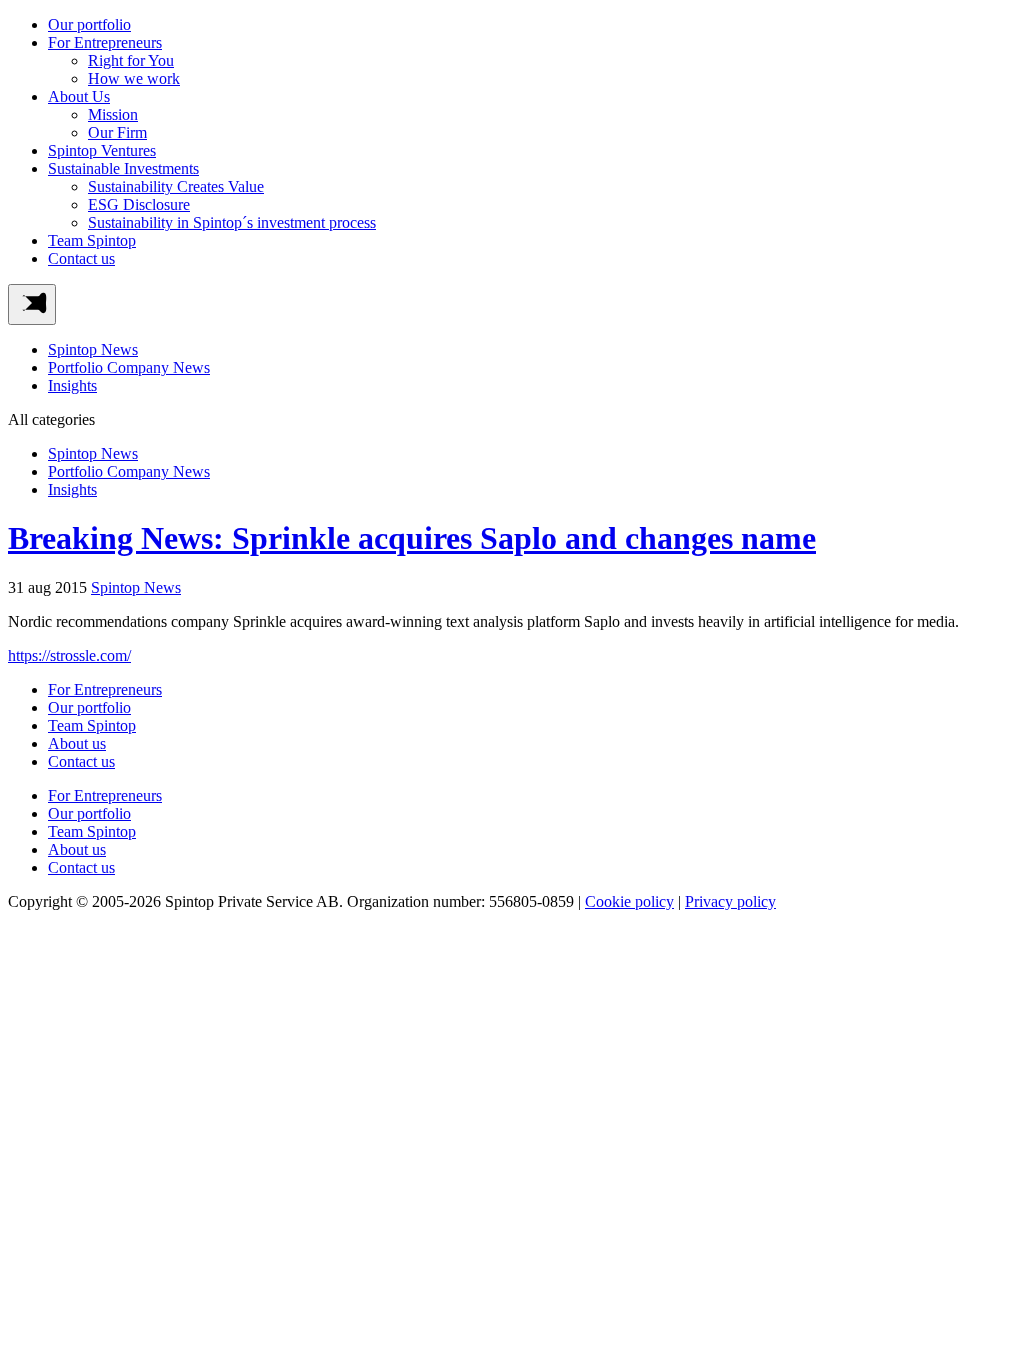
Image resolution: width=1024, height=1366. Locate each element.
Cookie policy (629, 901)
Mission (113, 114)
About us (77, 743)
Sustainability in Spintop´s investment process (232, 222)
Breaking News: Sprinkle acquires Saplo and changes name (412, 538)
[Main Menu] (32, 304)
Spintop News (93, 349)
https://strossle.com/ (69, 655)
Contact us (81, 258)
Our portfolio (89, 24)
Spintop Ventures (102, 150)
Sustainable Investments (123, 168)
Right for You (131, 60)
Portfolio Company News (129, 367)
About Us (79, 96)
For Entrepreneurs (105, 42)
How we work (134, 78)
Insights (72, 385)
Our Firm (117, 132)
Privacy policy (730, 901)
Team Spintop (92, 240)
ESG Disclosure (139, 204)
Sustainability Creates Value (176, 186)
